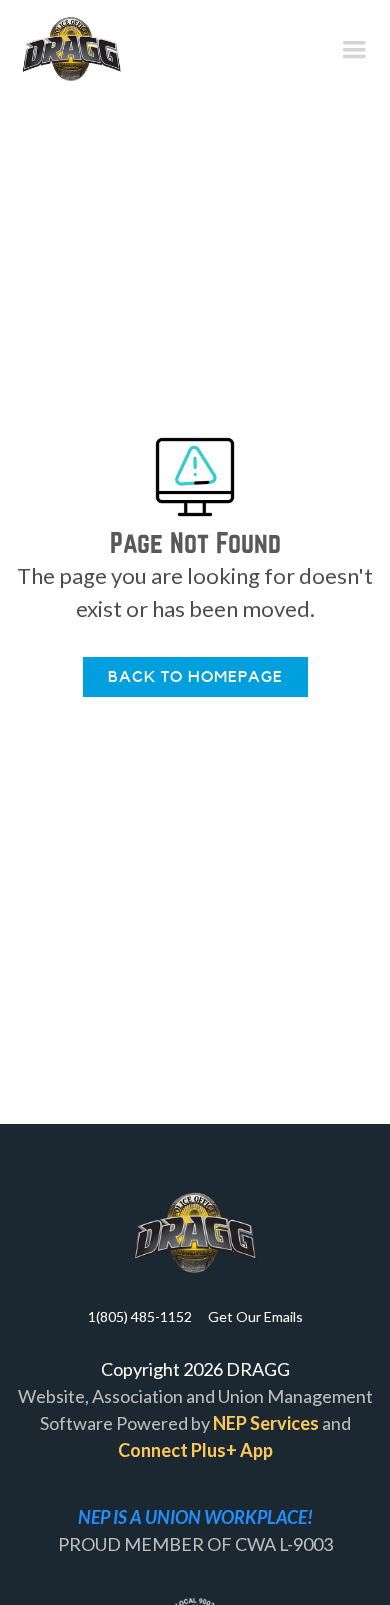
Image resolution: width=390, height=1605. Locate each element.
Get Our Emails (255, 1316)
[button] (354, 50)
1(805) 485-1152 (140, 1316)
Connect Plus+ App (195, 1450)
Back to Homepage (195, 677)
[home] (71, 50)
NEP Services (266, 1423)
